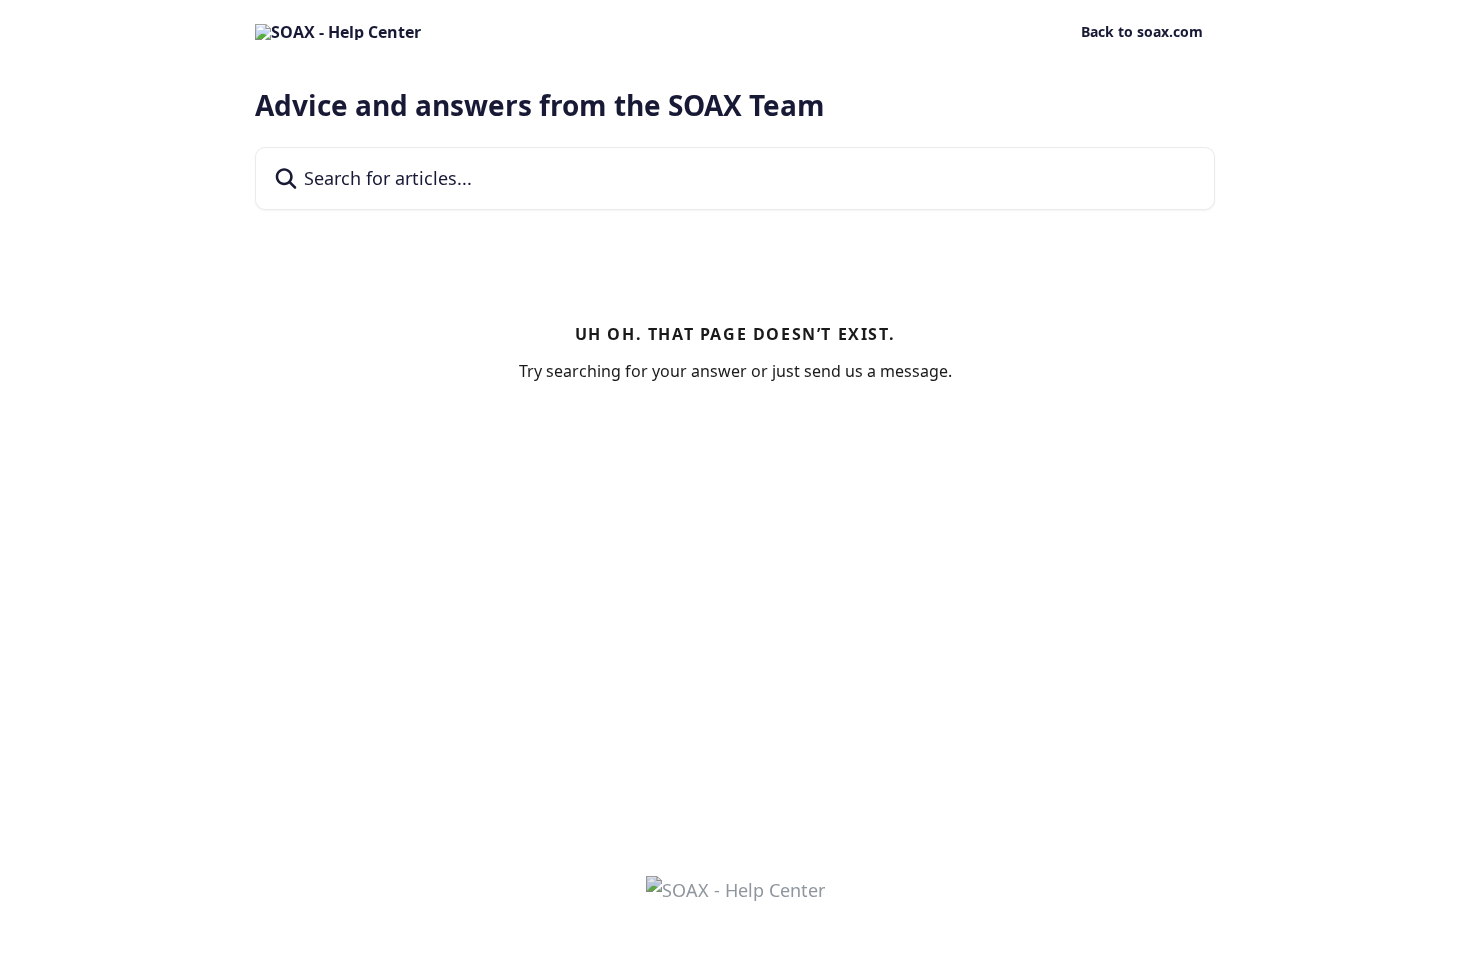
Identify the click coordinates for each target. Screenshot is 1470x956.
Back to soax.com (1142, 32)
